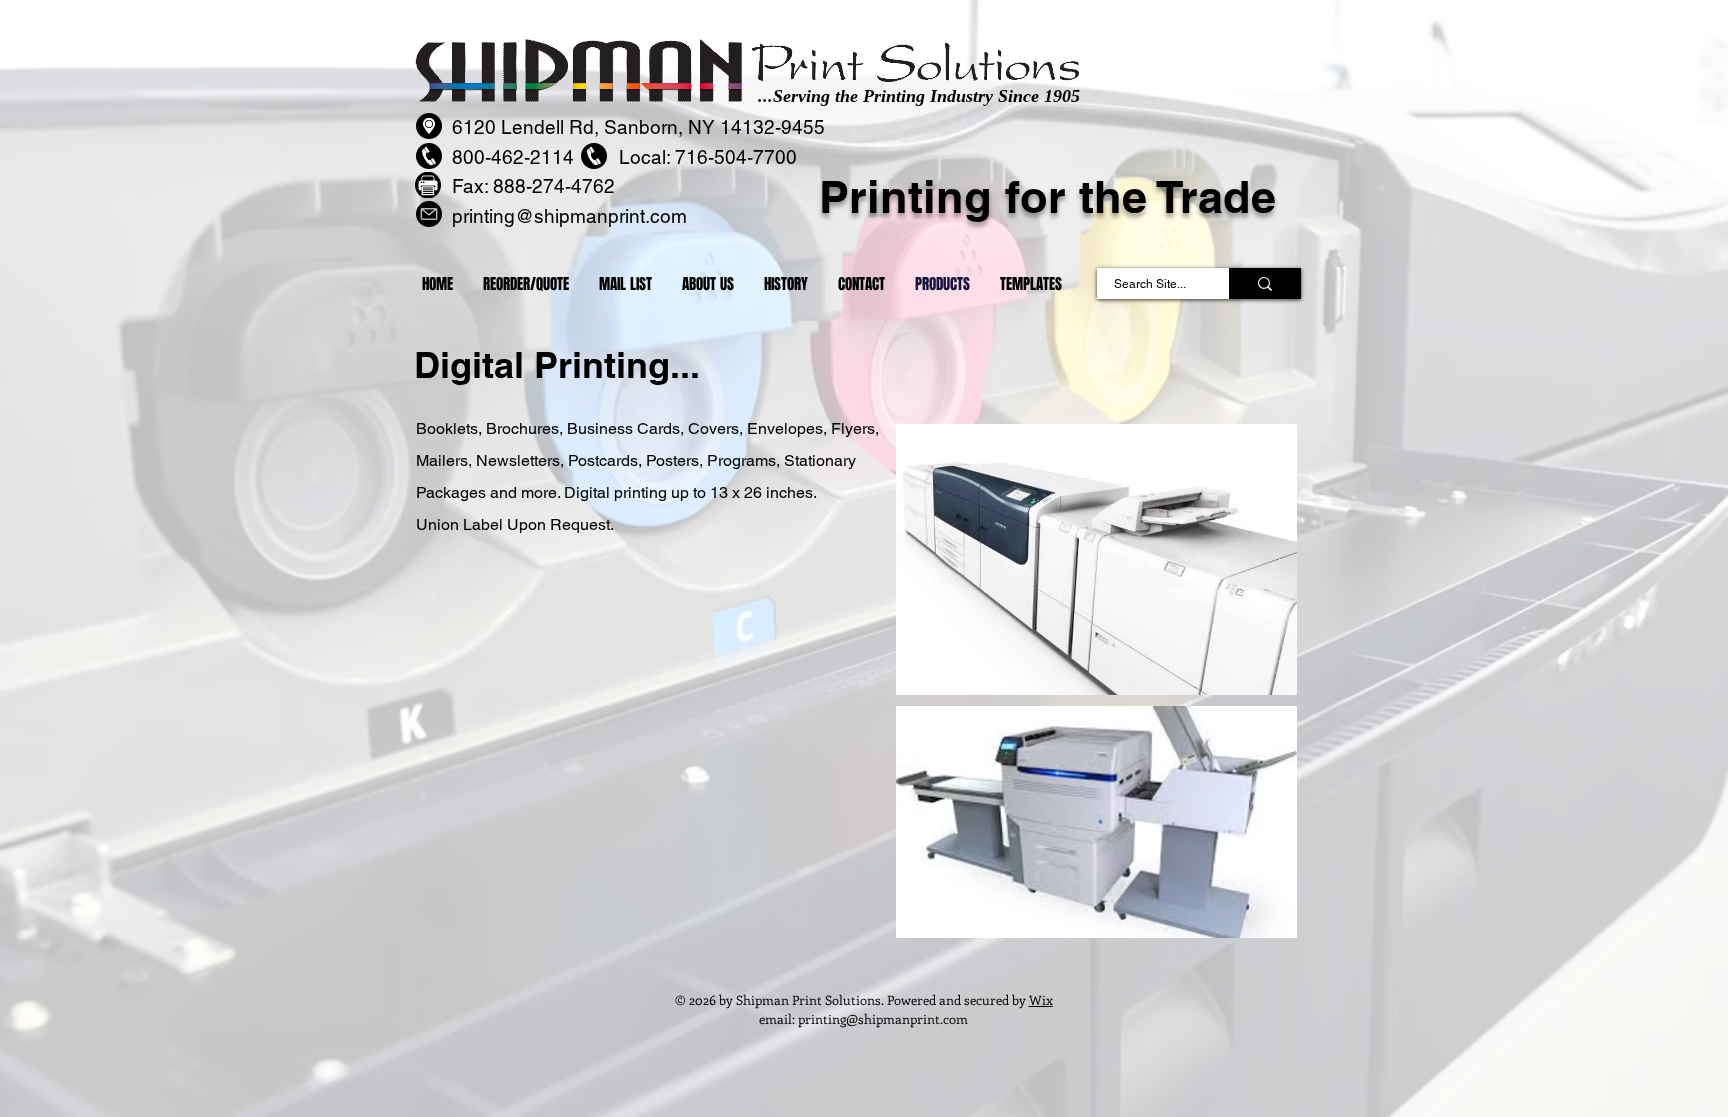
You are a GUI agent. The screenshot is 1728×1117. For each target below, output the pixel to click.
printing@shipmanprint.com (883, 1018)
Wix (1041, 999)
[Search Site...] (1265, 283)
